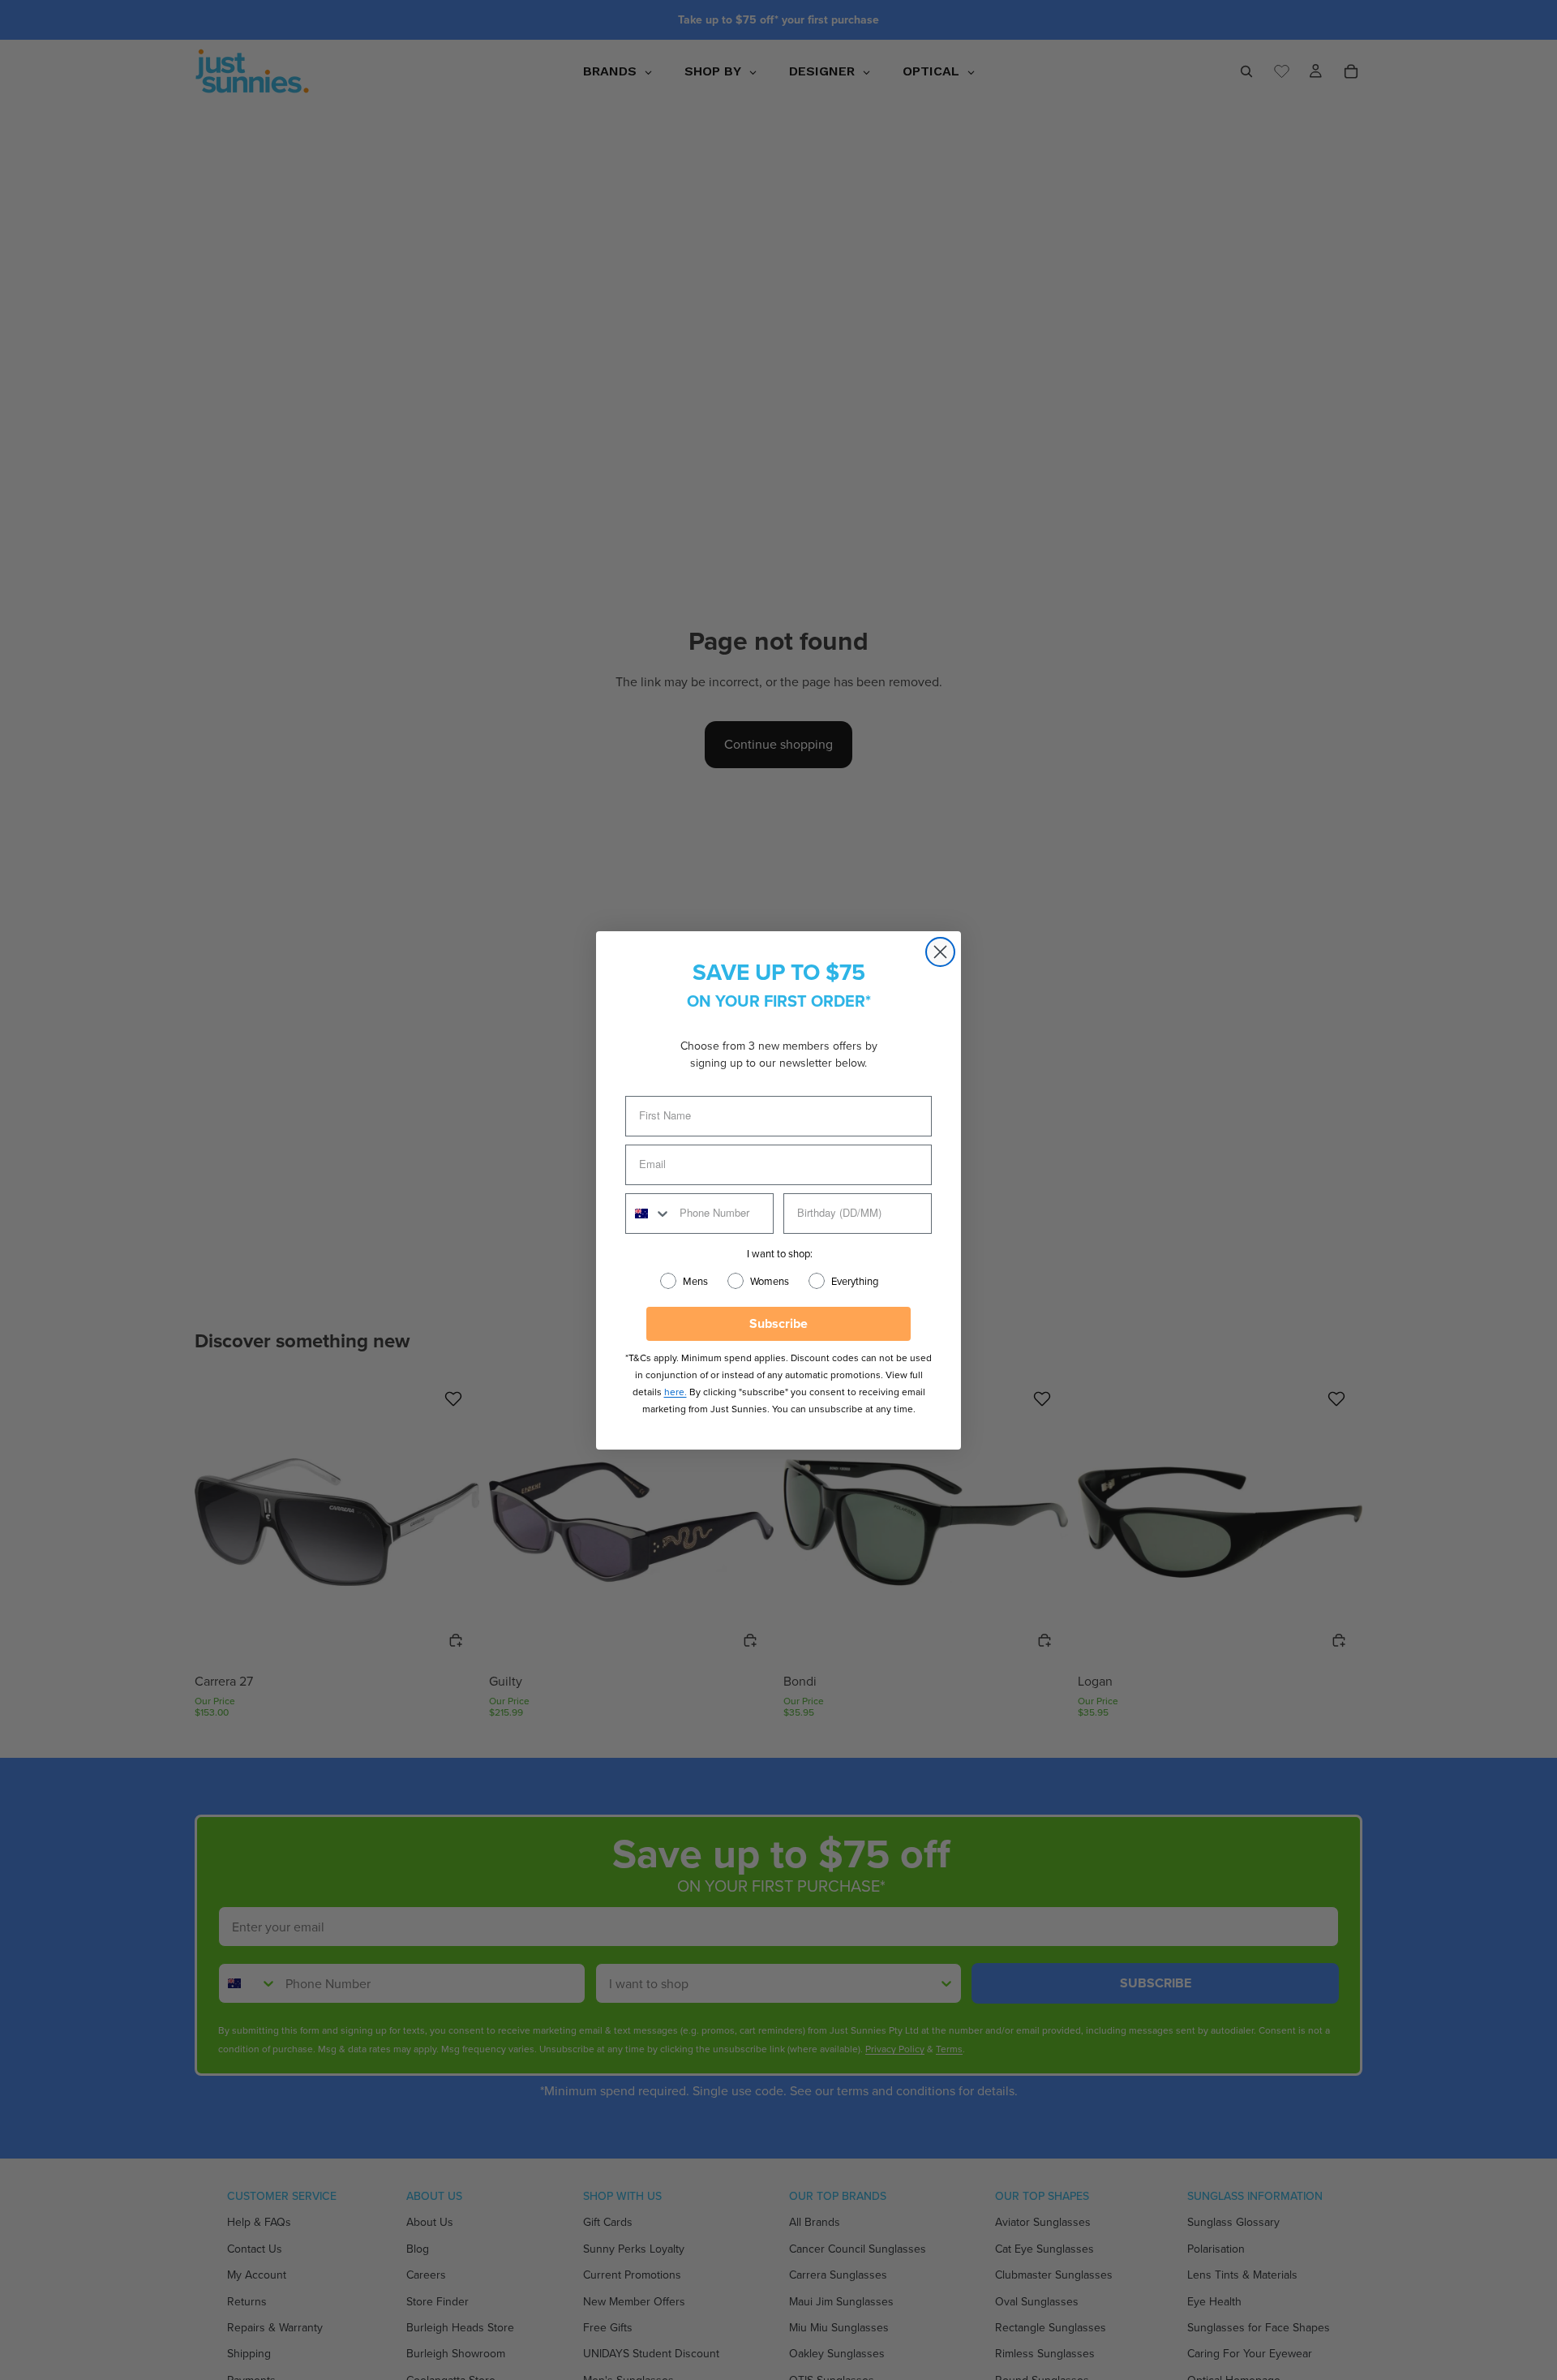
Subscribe (778, 1323)
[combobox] (649, 1214)
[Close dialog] (940, 952)
